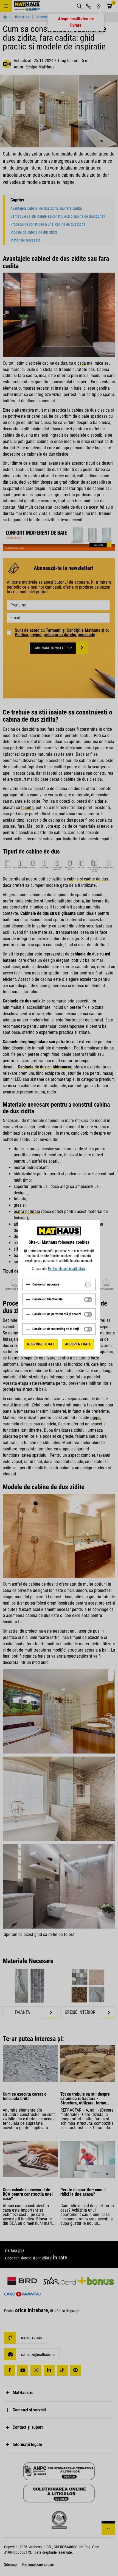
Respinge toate (41, 1344)
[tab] (59, 1284)
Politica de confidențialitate (67, 1269)
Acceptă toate (78, 1344)
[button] (43, 1284)
